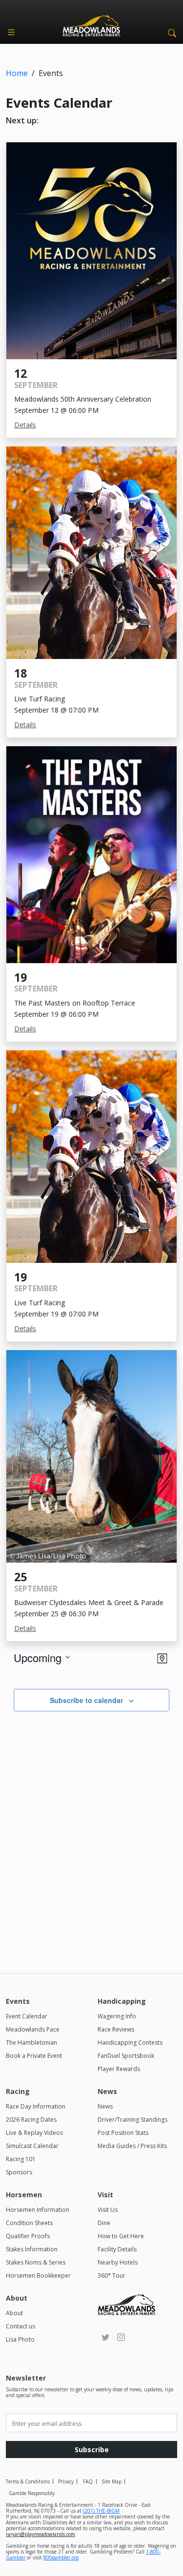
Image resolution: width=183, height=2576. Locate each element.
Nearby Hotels (118, 2262)
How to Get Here (121, 2236)
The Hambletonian (31, 2043)
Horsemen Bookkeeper (38, 2276)
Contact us (20, 2326)
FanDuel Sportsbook (126, 2056)
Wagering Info (117, 2016)
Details (25, 425)
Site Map (112, 2481)
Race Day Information (36, 2106)
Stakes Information (32, 2249)
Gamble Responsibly (32, 2493)
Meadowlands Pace (33, 2029)
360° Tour (112, 2276)
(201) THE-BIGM (101, 2511)
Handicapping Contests (130, 2043)
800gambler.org (61, 2557)
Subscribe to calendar (86, 1700)
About (14, 2313)
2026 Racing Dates (31, 2120)
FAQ (88, 2481)
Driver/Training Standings (132, 2120)
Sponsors (19, 2172)
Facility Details (117, 2249)
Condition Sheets (29, 2223)
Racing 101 (21, 2159)
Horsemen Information (38, 2210)
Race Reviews (116, 2029)
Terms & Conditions (28, 2481)
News (105, 2106)
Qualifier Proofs (28, 2236)
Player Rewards (119, 2069)
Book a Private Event (34, 2056)
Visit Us (108, 2210)
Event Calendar (27, 2016)
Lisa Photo (20, 2339)
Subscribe (92, 2450)
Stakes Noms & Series (36, 2262)
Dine (104, 2223)
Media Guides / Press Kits (132, 2146)
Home (17, 73)
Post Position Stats (123, 2133)
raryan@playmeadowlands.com (41, 2534)
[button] (170, 32)
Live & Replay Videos (34, 2133)
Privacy (66, 2481)
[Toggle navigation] (11, 32)
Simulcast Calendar (32, 2146)
